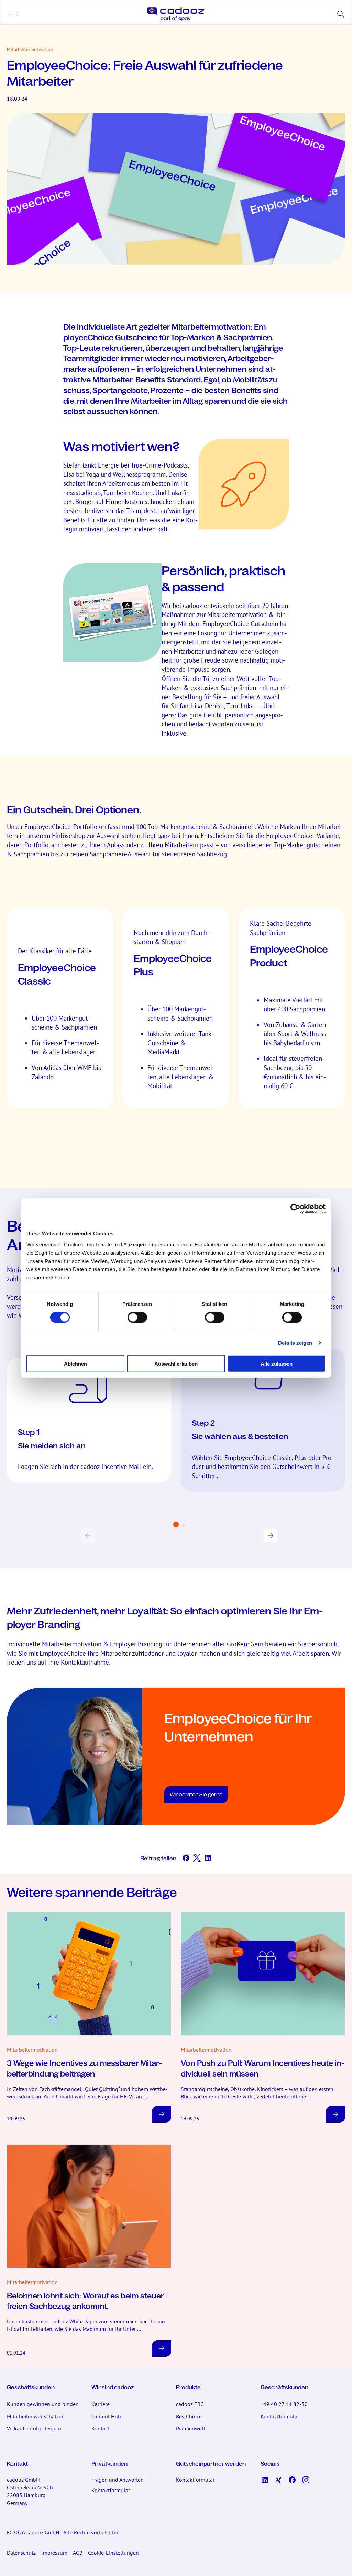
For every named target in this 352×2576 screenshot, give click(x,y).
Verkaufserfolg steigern (34, 2428)
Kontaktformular (280, 2416)
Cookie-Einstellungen (113, 2553)
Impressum (54, 2553)
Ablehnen (75, 1363)
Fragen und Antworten (118, 2480)
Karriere (101, 2404)
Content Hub (106, 2416)
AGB (78, 2553)
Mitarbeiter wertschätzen (36, 2416)
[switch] (137, 1318)
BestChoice (189, 2416)
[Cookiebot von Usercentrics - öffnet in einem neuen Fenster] (295, 1209)
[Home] (176, 14)
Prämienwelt (191, 2428)
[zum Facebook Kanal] (292, 2480)
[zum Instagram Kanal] (306, 2480)
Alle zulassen (277, 1363)
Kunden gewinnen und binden (43, 2404)
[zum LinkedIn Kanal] (265, 2480)
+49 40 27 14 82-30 (284, 2404)
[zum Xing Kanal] (278, 2480)
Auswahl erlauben (176, 1363)
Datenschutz (21, 2553)
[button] (13, 14)
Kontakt (101, 2428)
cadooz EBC (190, 2404)
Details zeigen (295, 1343)
